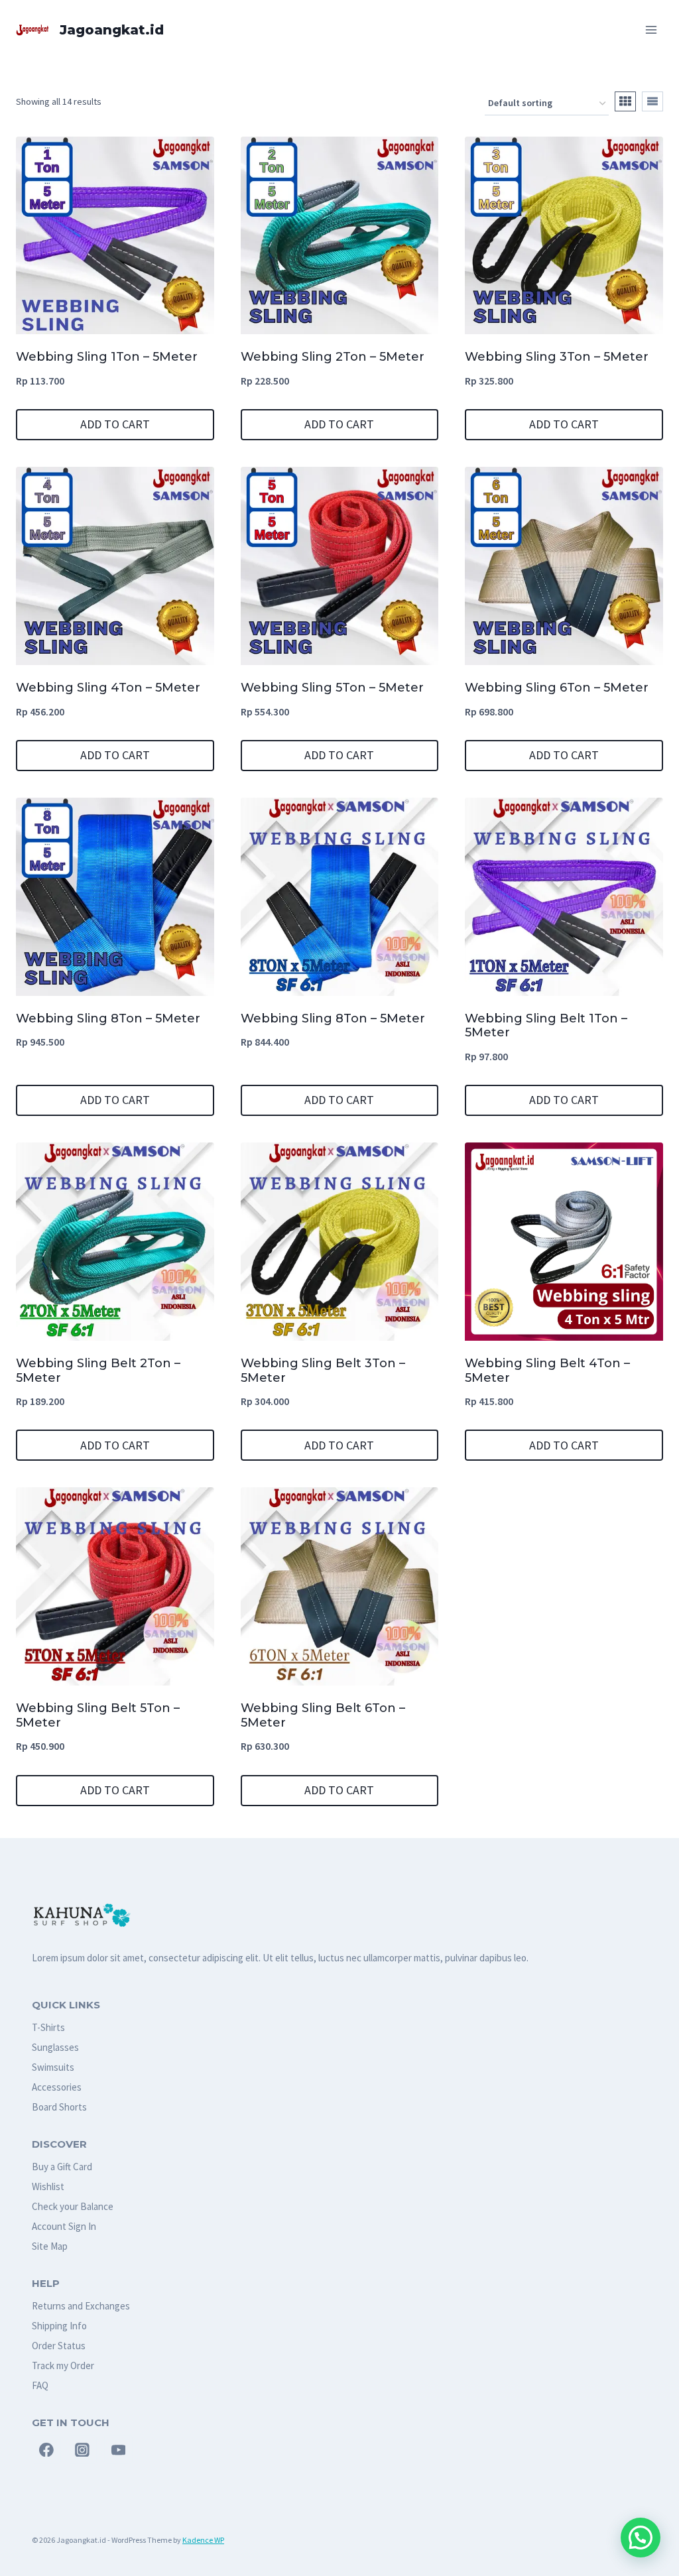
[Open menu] (651, 30)
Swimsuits (53, 2067)
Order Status (59, 2346)
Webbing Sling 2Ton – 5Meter (333, 357)
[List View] (652, 101)
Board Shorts (59, 2107)
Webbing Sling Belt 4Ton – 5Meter (547, 1371)
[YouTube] (119, 2450)
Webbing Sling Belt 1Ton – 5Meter (546, 1026)
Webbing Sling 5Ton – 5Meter (332, 688)
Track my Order (63, 2365)
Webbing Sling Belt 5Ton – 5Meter (98, 1715)
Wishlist (48, 2186)
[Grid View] (625, 101)
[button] (641, 2538)
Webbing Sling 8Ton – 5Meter (108, 1018)
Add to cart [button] (115, 424)
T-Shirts (48, 2027)
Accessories (57, 2087)
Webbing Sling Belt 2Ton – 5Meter (98, 1371)
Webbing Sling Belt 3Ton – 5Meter (323, 1371)
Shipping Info (59, 2326)
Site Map (50, 2246)
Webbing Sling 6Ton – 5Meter (557, 688)
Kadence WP (203, 2540)
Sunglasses (55, 2047)
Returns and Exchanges (81, 2306)
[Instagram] (82, 2450)
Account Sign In (64, 2226)
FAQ (40, 2385)
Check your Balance (73, 2206)
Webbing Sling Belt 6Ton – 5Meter (323, 1715)
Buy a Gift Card (62, 2167)
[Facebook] (46, 2450)
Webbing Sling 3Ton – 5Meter (557, 357)
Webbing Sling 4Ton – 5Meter (108, 688)
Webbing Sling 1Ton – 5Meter (107, 357)
